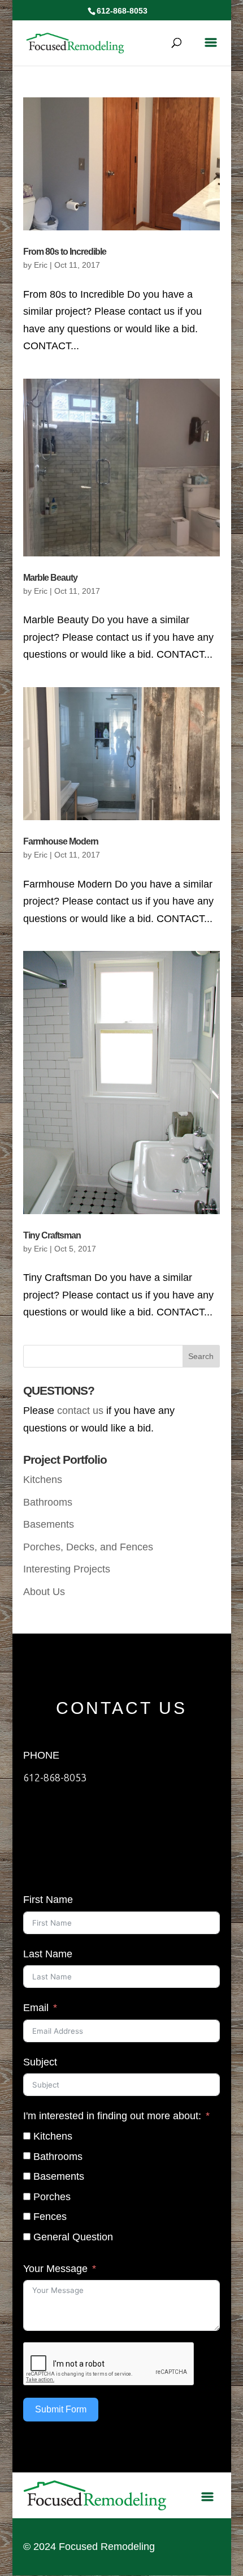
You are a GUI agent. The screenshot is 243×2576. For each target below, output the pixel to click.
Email (36, 2008)
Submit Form (61, 2409)
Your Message (55, 2269)
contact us (80, 1411)
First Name (48, 1900)
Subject (40, 2062)
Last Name (48, 1954)
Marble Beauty (50, 578)
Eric (41, 265)
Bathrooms (48, 1502)
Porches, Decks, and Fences (88, 1547)
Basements (49, 1524)
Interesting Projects (67, 1569)
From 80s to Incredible (65, 252)
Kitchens (43, 1480)
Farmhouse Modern (61, 841)
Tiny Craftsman (52, 1235)
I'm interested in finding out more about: (112, 2116)
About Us (44, 1592)
